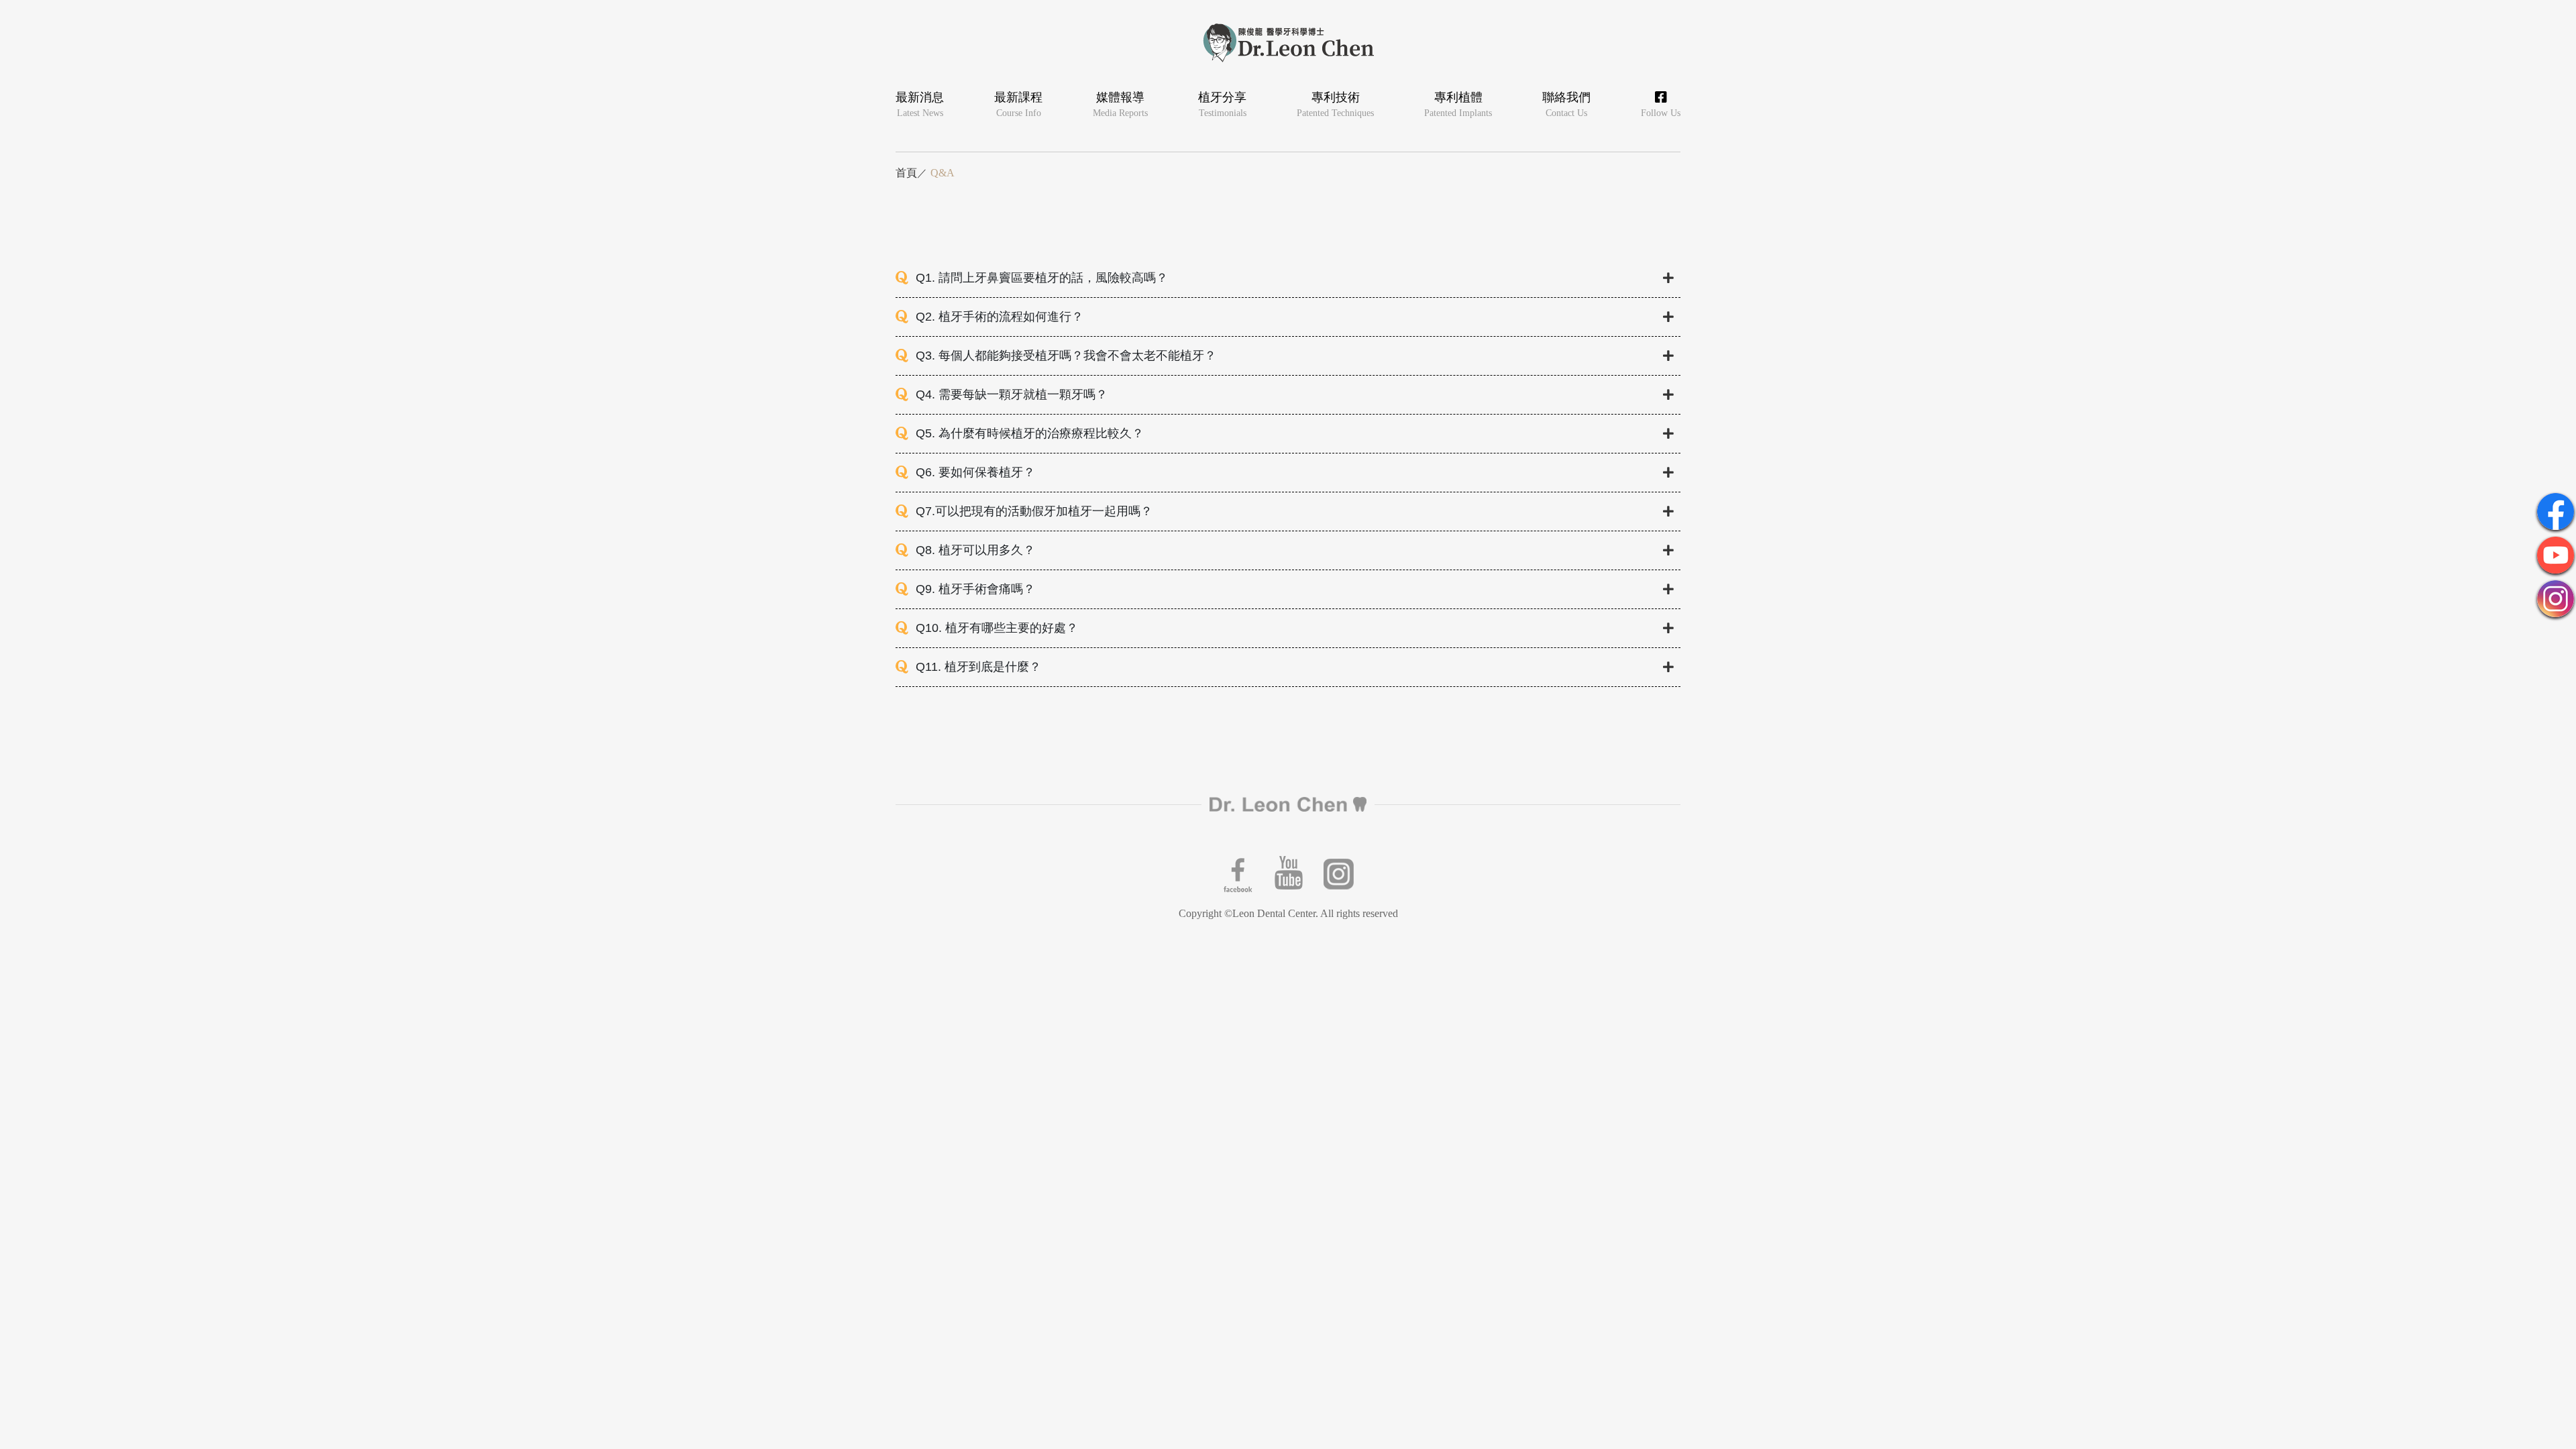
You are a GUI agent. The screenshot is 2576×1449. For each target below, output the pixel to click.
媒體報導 (1120, 104)
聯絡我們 (1566, 104)
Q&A (943, 173)
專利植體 (1458, 104)
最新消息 (920, 104)
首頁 (906, 173)
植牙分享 (1222, 104)
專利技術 (1335, 104)
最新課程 (1018, 104)
